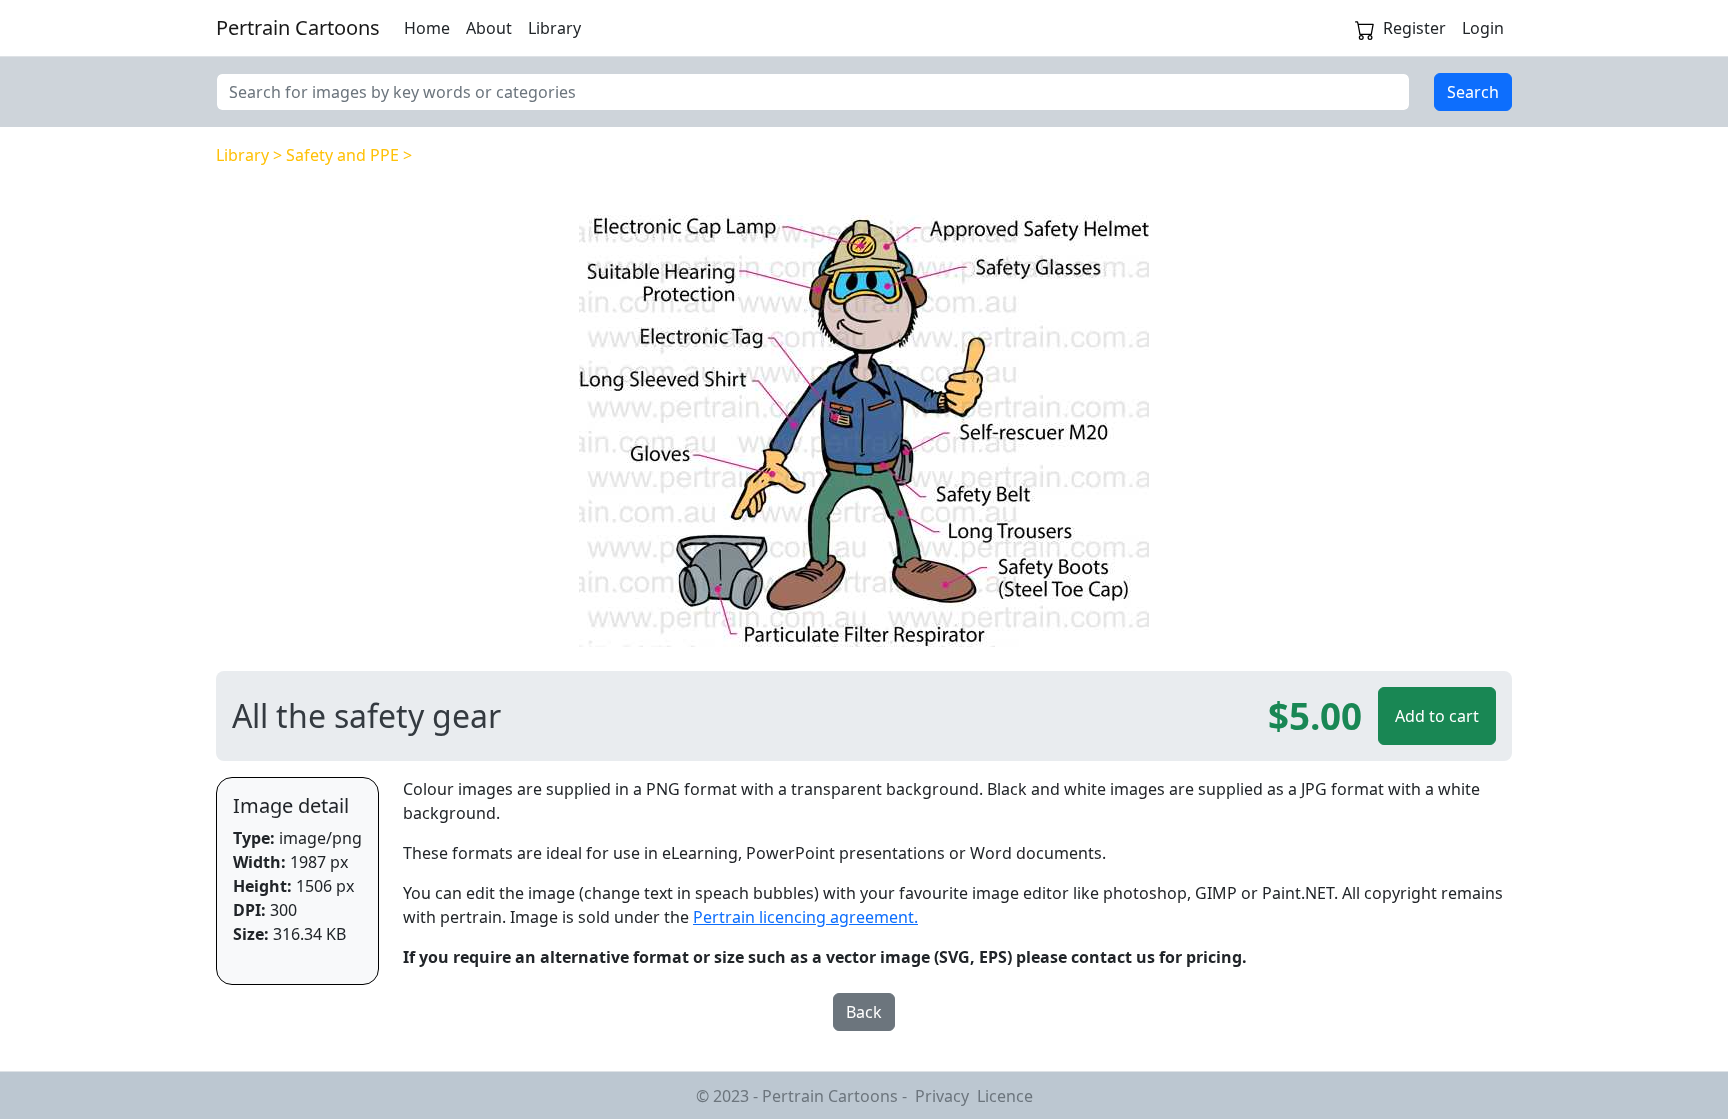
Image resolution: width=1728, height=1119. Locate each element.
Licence (1005, 1096)
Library (554, 28)
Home (427, 28)
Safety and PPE (342, 155)
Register (1414, 28)
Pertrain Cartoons (298, 27)
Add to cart (1437, 716)
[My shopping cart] (1365, 28)
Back (864, 1012)
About (489, 28)
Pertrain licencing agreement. (805, 917)
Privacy (942, 1096)
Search (1473, 92)
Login (1483, 28)
